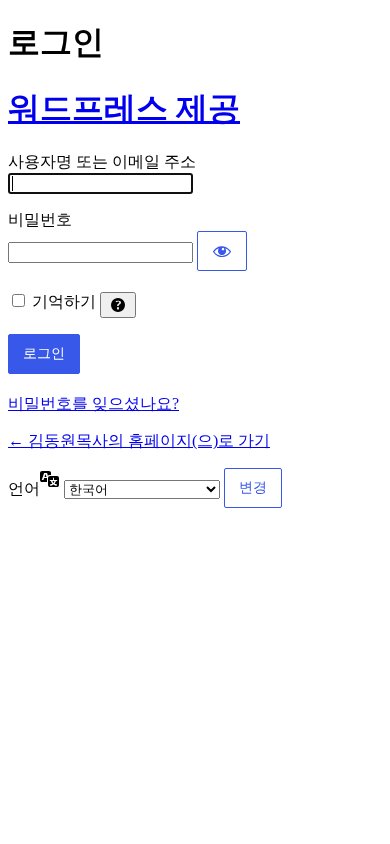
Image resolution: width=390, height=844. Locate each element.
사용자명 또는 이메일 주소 (102, 161)
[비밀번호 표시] (222, 251)
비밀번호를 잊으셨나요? (93, 403)
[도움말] (118, 305)
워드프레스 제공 (124, 108)
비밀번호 (40, 219)
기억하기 (64, 301)
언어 (24, 488)
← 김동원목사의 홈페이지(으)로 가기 (139, 440)
